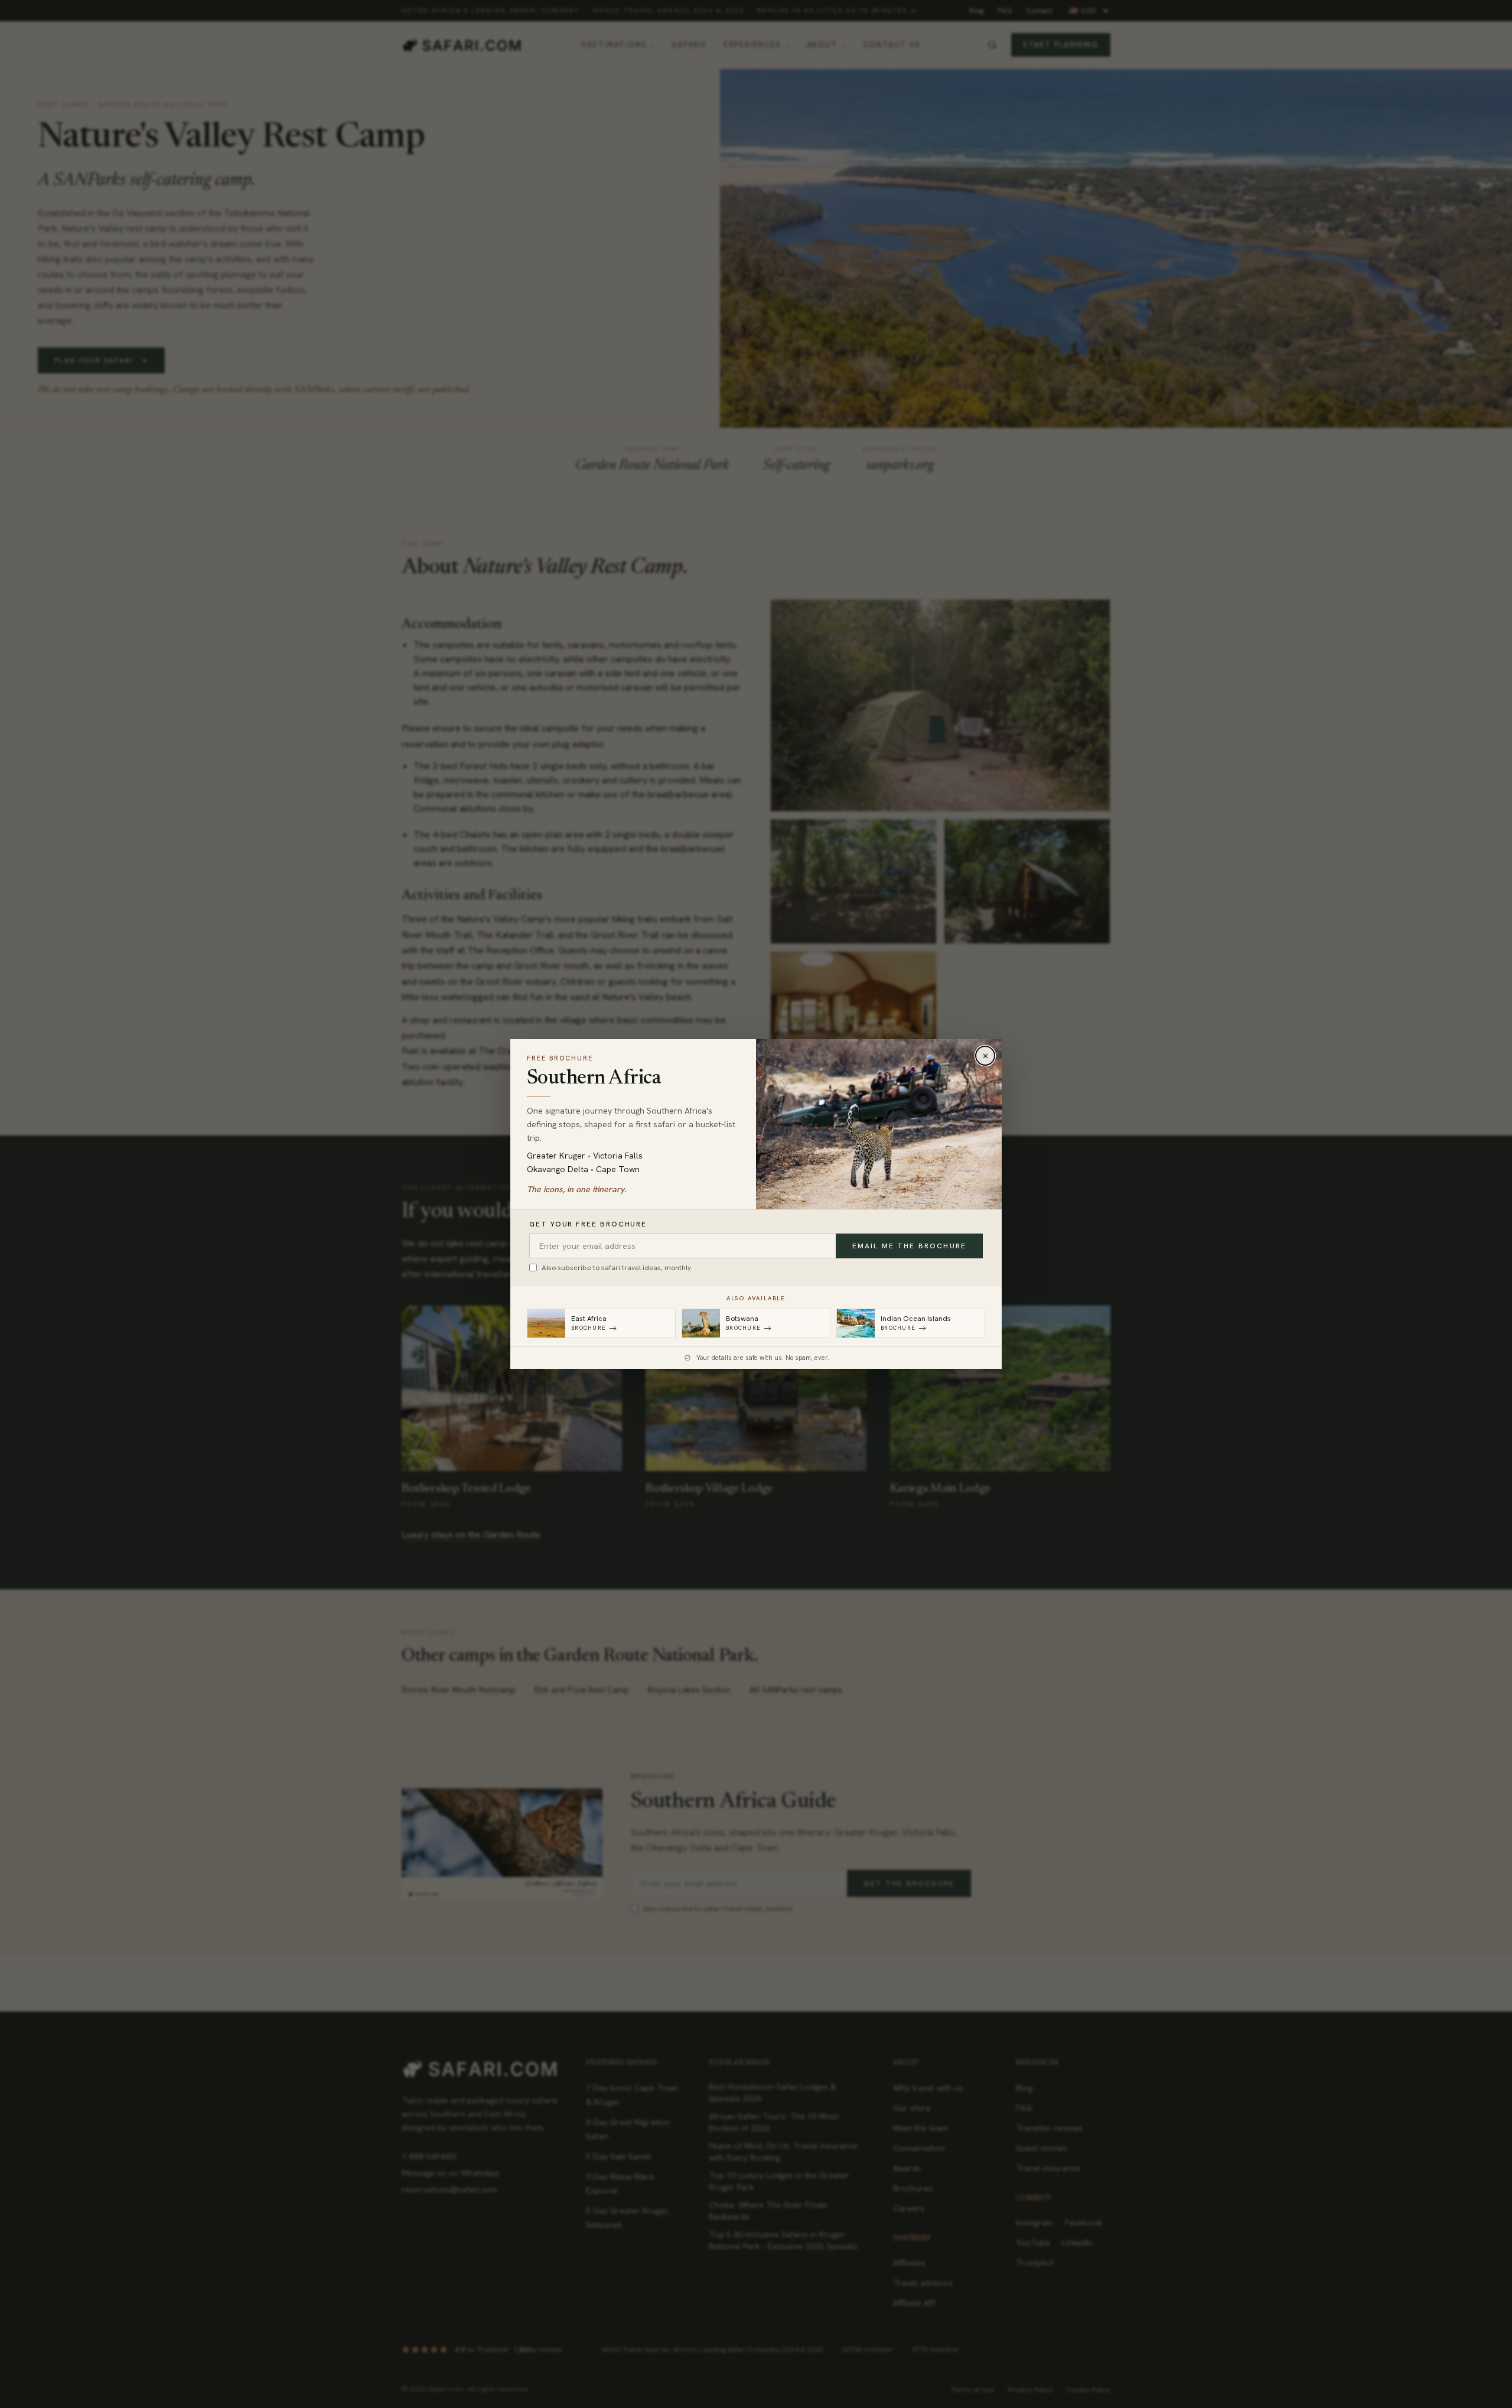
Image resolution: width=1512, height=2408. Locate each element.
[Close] (985, 1056)
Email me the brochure (909, 1246)
